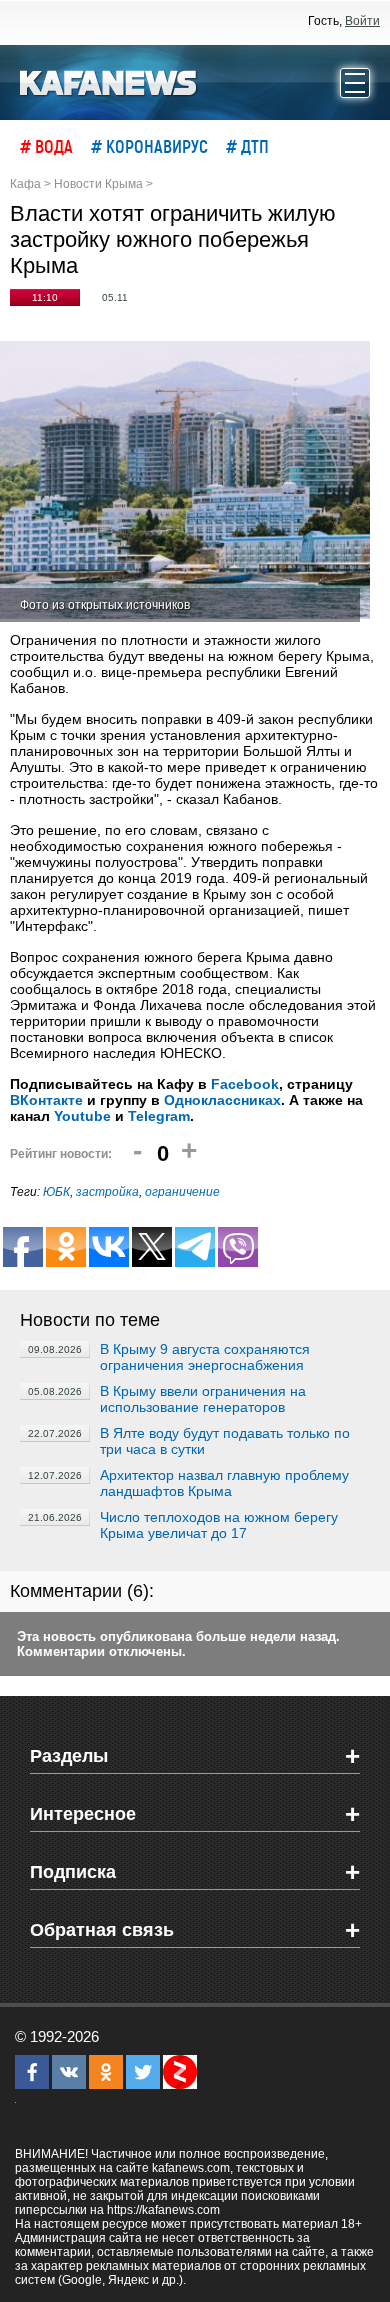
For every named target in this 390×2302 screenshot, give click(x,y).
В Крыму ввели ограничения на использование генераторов (203, 1399)
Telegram (159, 1116)
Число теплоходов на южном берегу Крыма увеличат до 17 (219, 1525)
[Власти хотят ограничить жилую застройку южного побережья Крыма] (185, 481)
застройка (107, 1192)
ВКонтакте (46, 1100)
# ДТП (247, 146)
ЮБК (56, 1192)
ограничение (182, 1192)
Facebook (245, 1084)
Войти (362, 21)
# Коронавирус (149, 146)
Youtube (82, 1116)
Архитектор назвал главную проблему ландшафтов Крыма (224, 1483)
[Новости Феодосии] (109, 81)
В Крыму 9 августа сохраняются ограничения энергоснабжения (205, 1357)
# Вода (46, 146)
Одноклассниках (222, 1100)
